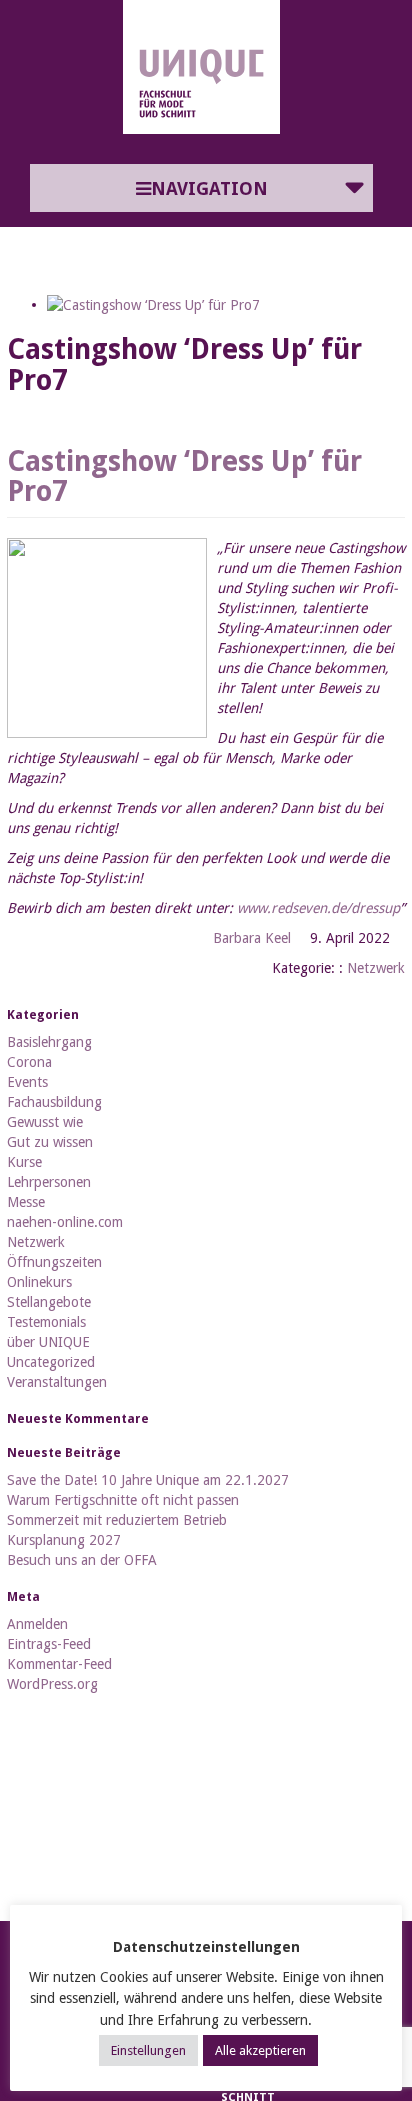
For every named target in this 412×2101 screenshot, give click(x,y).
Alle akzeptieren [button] (260, 2050)
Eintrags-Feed (49, 1644)
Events (27, 1082)
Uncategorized (51, 1362)
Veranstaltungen (57, 1382)
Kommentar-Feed (59, 1664)
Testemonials (46, 1322)
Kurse (24, 1162)
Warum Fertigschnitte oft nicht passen (123, 1500)
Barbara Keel (252, 938)
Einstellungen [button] (148, 2050)
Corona (29, 1062)
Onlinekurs (39, 1282)
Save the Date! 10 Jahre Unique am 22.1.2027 (148, 1480)
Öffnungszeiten (54, 1262)
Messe (26, 1202)
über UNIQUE (48, 1342)
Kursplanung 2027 (64, 1540)
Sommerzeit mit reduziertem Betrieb (117, 1520)
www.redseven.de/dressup (318, 908)
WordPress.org (52, 1684)
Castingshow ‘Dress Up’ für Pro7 (184, 477)
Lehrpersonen (49, 1182)
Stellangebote (49, 1302)
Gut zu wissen (50, 1142)
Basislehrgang (49, 1042)
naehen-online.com (65, 1222)
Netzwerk (376, 968)
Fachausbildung (54, 1102)
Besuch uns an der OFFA (82, 1560)
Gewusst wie (45, 1122)
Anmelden (37, 1624)
